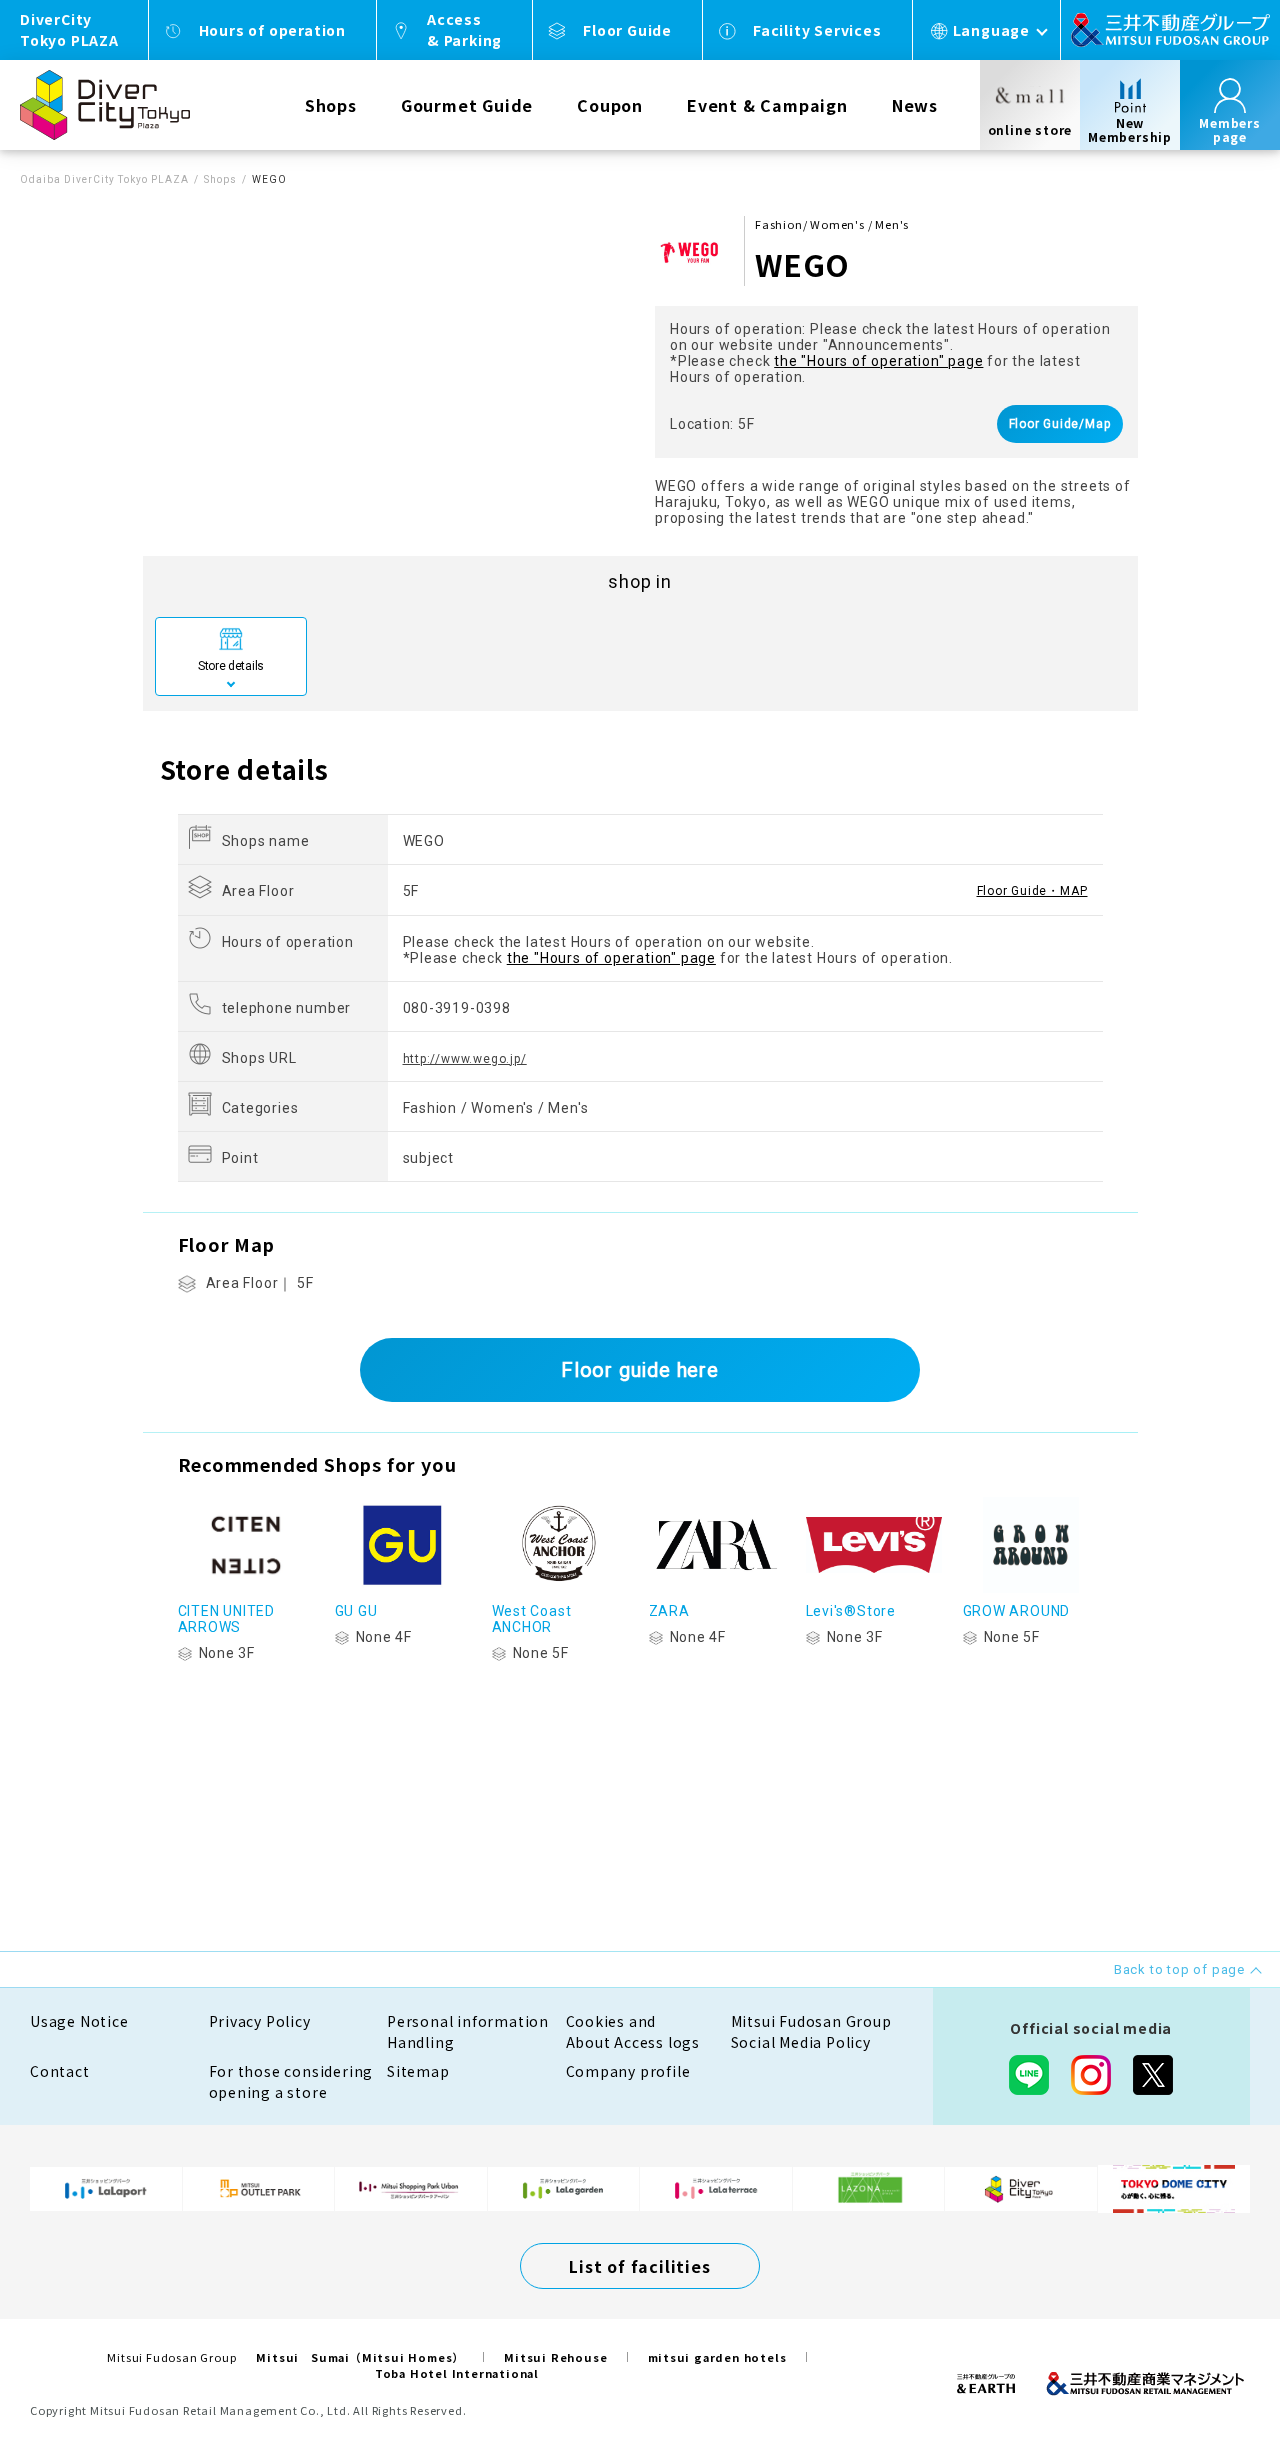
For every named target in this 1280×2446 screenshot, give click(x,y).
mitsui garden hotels (717, 2357)
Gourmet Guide (467, 105)
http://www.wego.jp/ (465, 1059)
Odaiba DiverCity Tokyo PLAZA (104, 179)
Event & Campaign (767, 105)
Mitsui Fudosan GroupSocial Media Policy (811, 2031)
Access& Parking (464, 29)
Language (991, 30)
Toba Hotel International (457, 2373)
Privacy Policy (260, 2021)
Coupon (610, 105)
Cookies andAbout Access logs (633, 2031)
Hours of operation (272, 30)
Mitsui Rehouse (555, 2357)
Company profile (628, 2071)
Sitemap (418, 2071)
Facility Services (817, 30)
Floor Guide (627, 30)
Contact (60, 2071)
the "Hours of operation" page (878, 361)
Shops (331, 105)
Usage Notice (79, 2021)
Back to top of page (1202, 2368)
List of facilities (639, 2266)
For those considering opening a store (291, 2081)
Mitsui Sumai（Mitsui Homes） (360, 2357)
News (915, 105)
